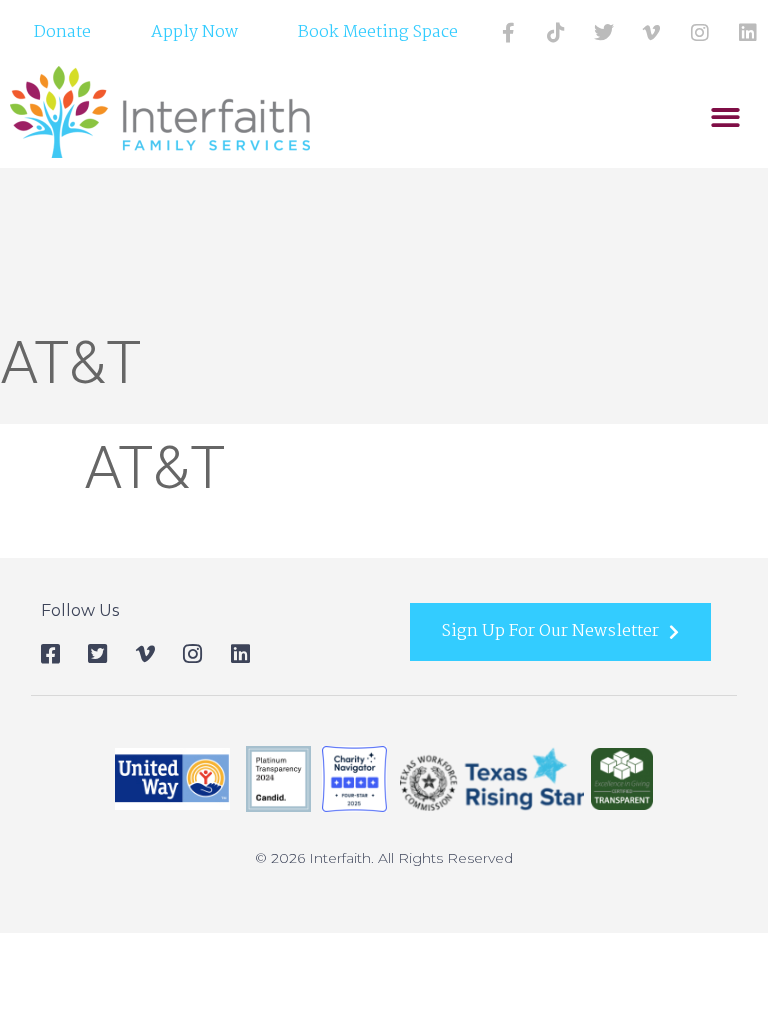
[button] (725, 117)
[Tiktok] (556, 33)
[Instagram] (700, 33)
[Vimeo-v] (652, 33)
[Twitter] (604, 33)
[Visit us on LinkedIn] (748, 33)
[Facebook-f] (508, 33)
